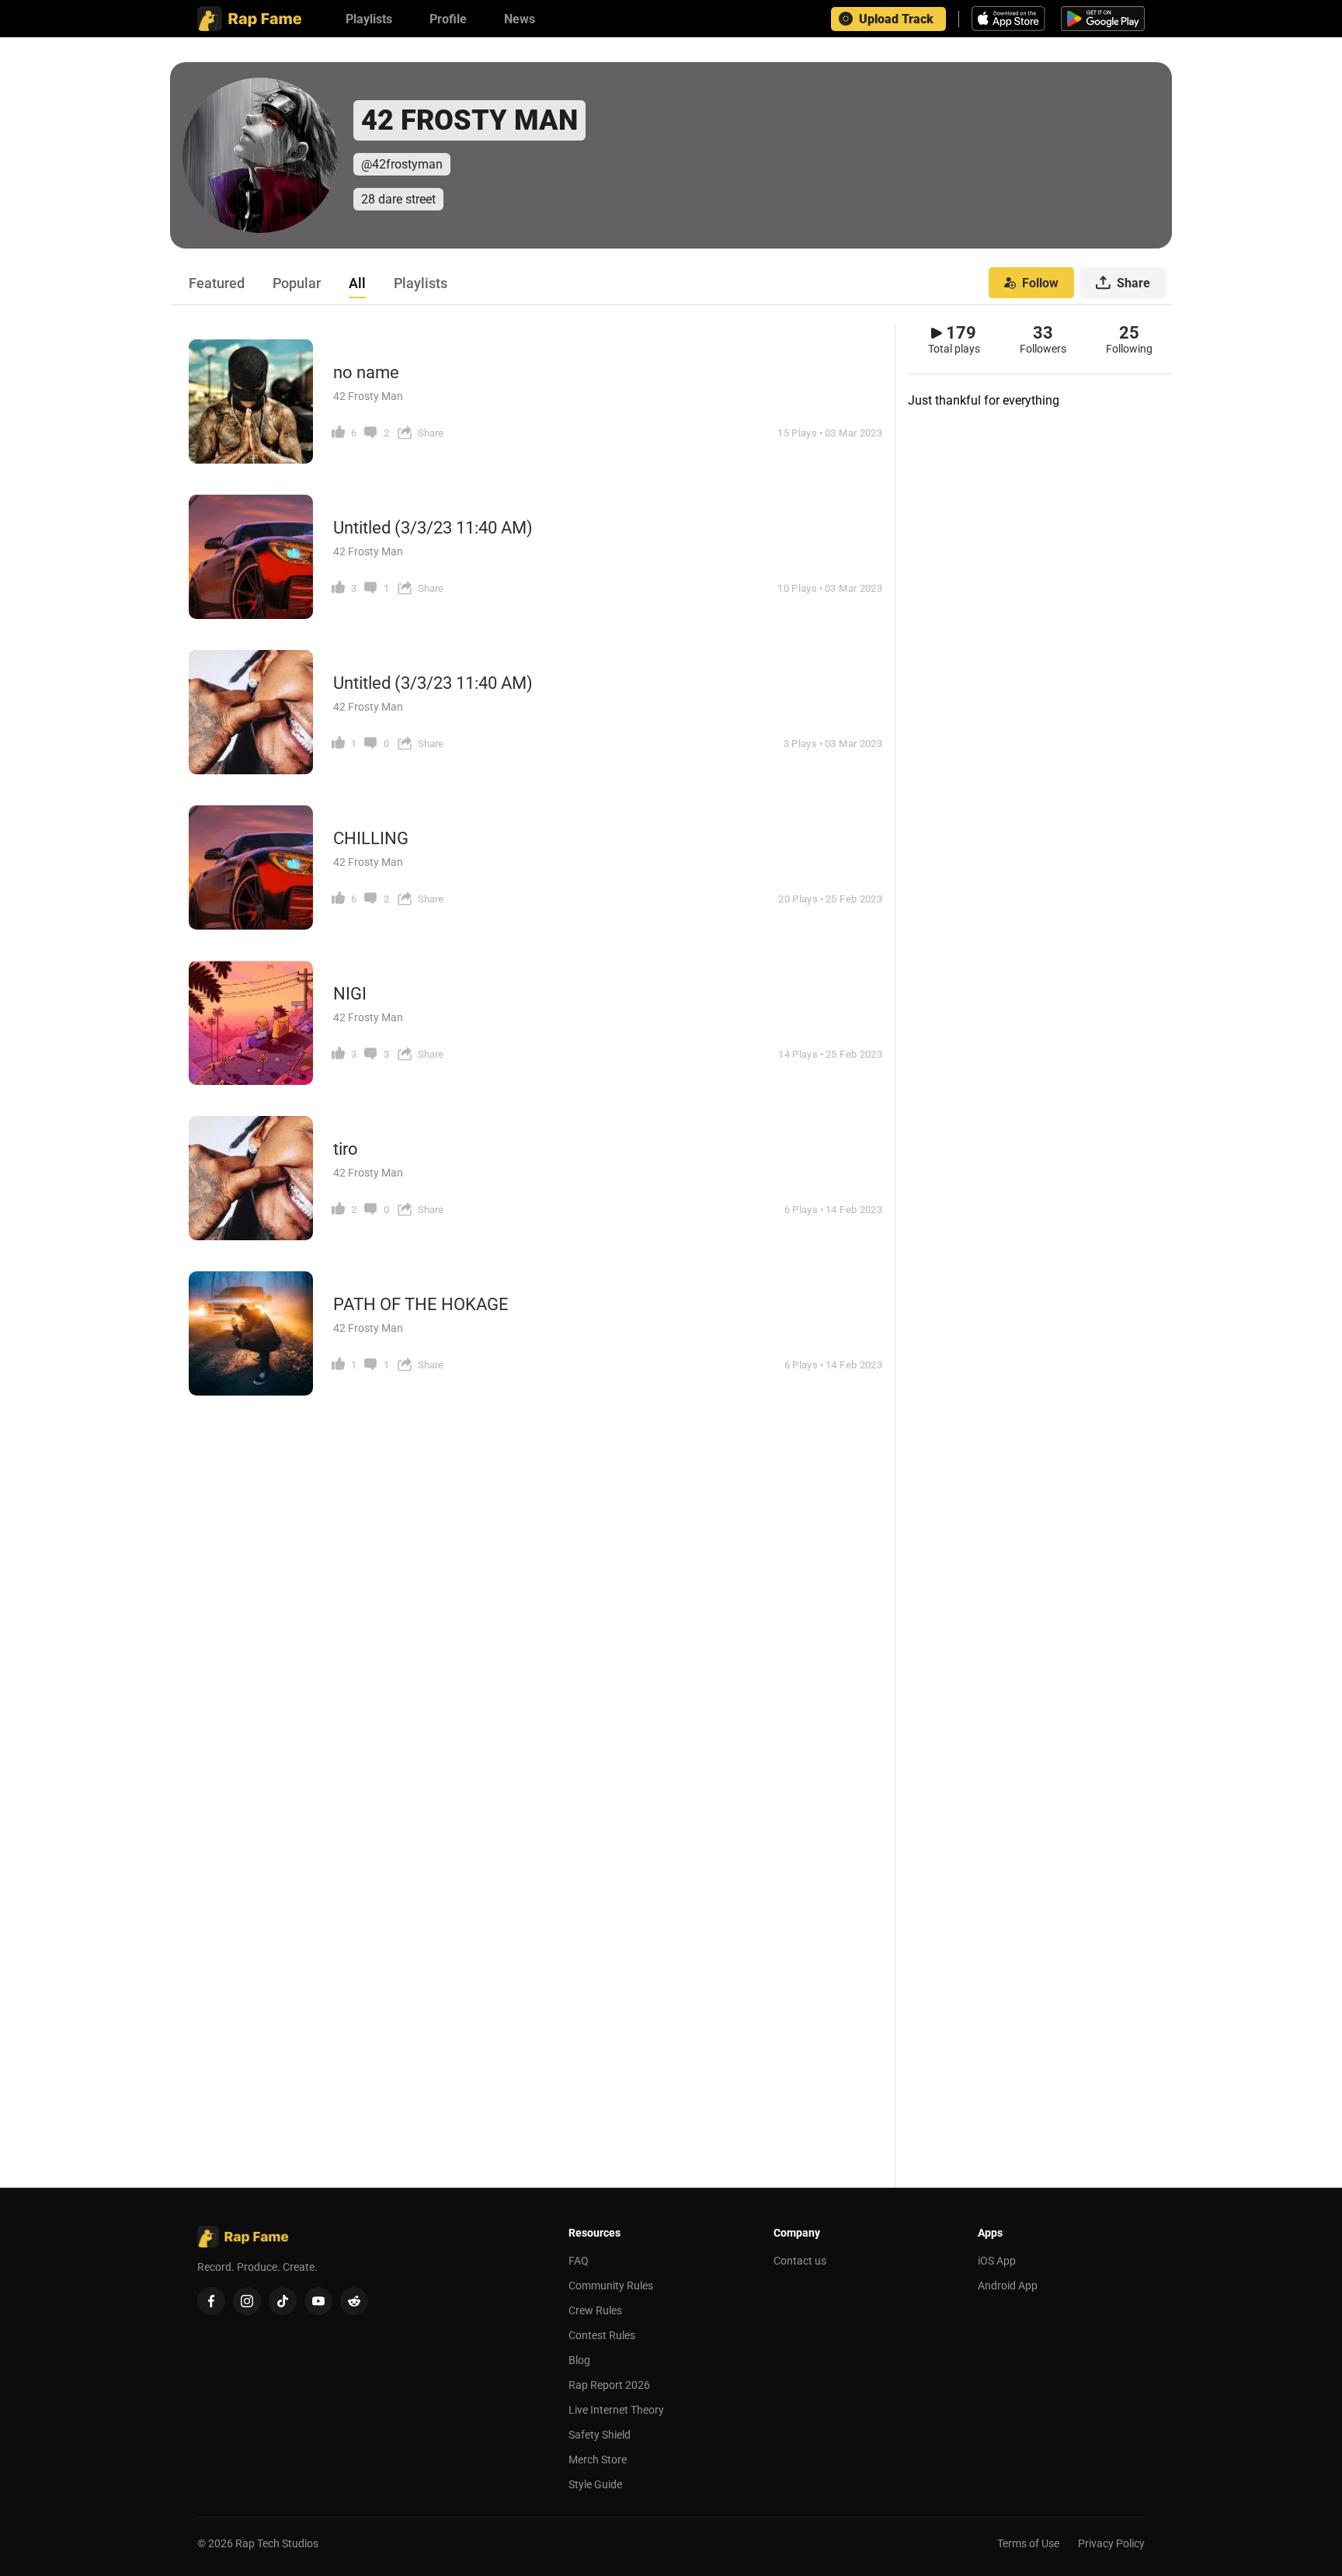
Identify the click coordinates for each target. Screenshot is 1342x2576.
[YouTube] (318, 2301)
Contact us (800, 2261)
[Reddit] (354, 2301)
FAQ (579, 2261)
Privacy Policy (1111, 2543)
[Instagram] (247, 2301)
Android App (1008, 2286)
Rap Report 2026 (609, 2385)
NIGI (350, 994)
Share (1133, 283)
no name (366, 372)
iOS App (997, 2261)
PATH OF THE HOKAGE (421, 1304)
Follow (1040, 283)
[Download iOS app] (1010, 19)
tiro (346, 1149)
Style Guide (595, 2484)
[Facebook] (211, 2301)
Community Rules (611, 2286)
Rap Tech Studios (277, 2543)
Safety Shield (600, 2435)
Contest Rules (602, 2335)
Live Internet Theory (616, 2410)
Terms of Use (1028, 2543)
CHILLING (371, 838)
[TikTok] (283, 2301)
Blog (579, 2360)
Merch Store (598, 2460)
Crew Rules (595, 2310)
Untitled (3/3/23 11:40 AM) (433, 528)
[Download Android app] (1103, 19)
